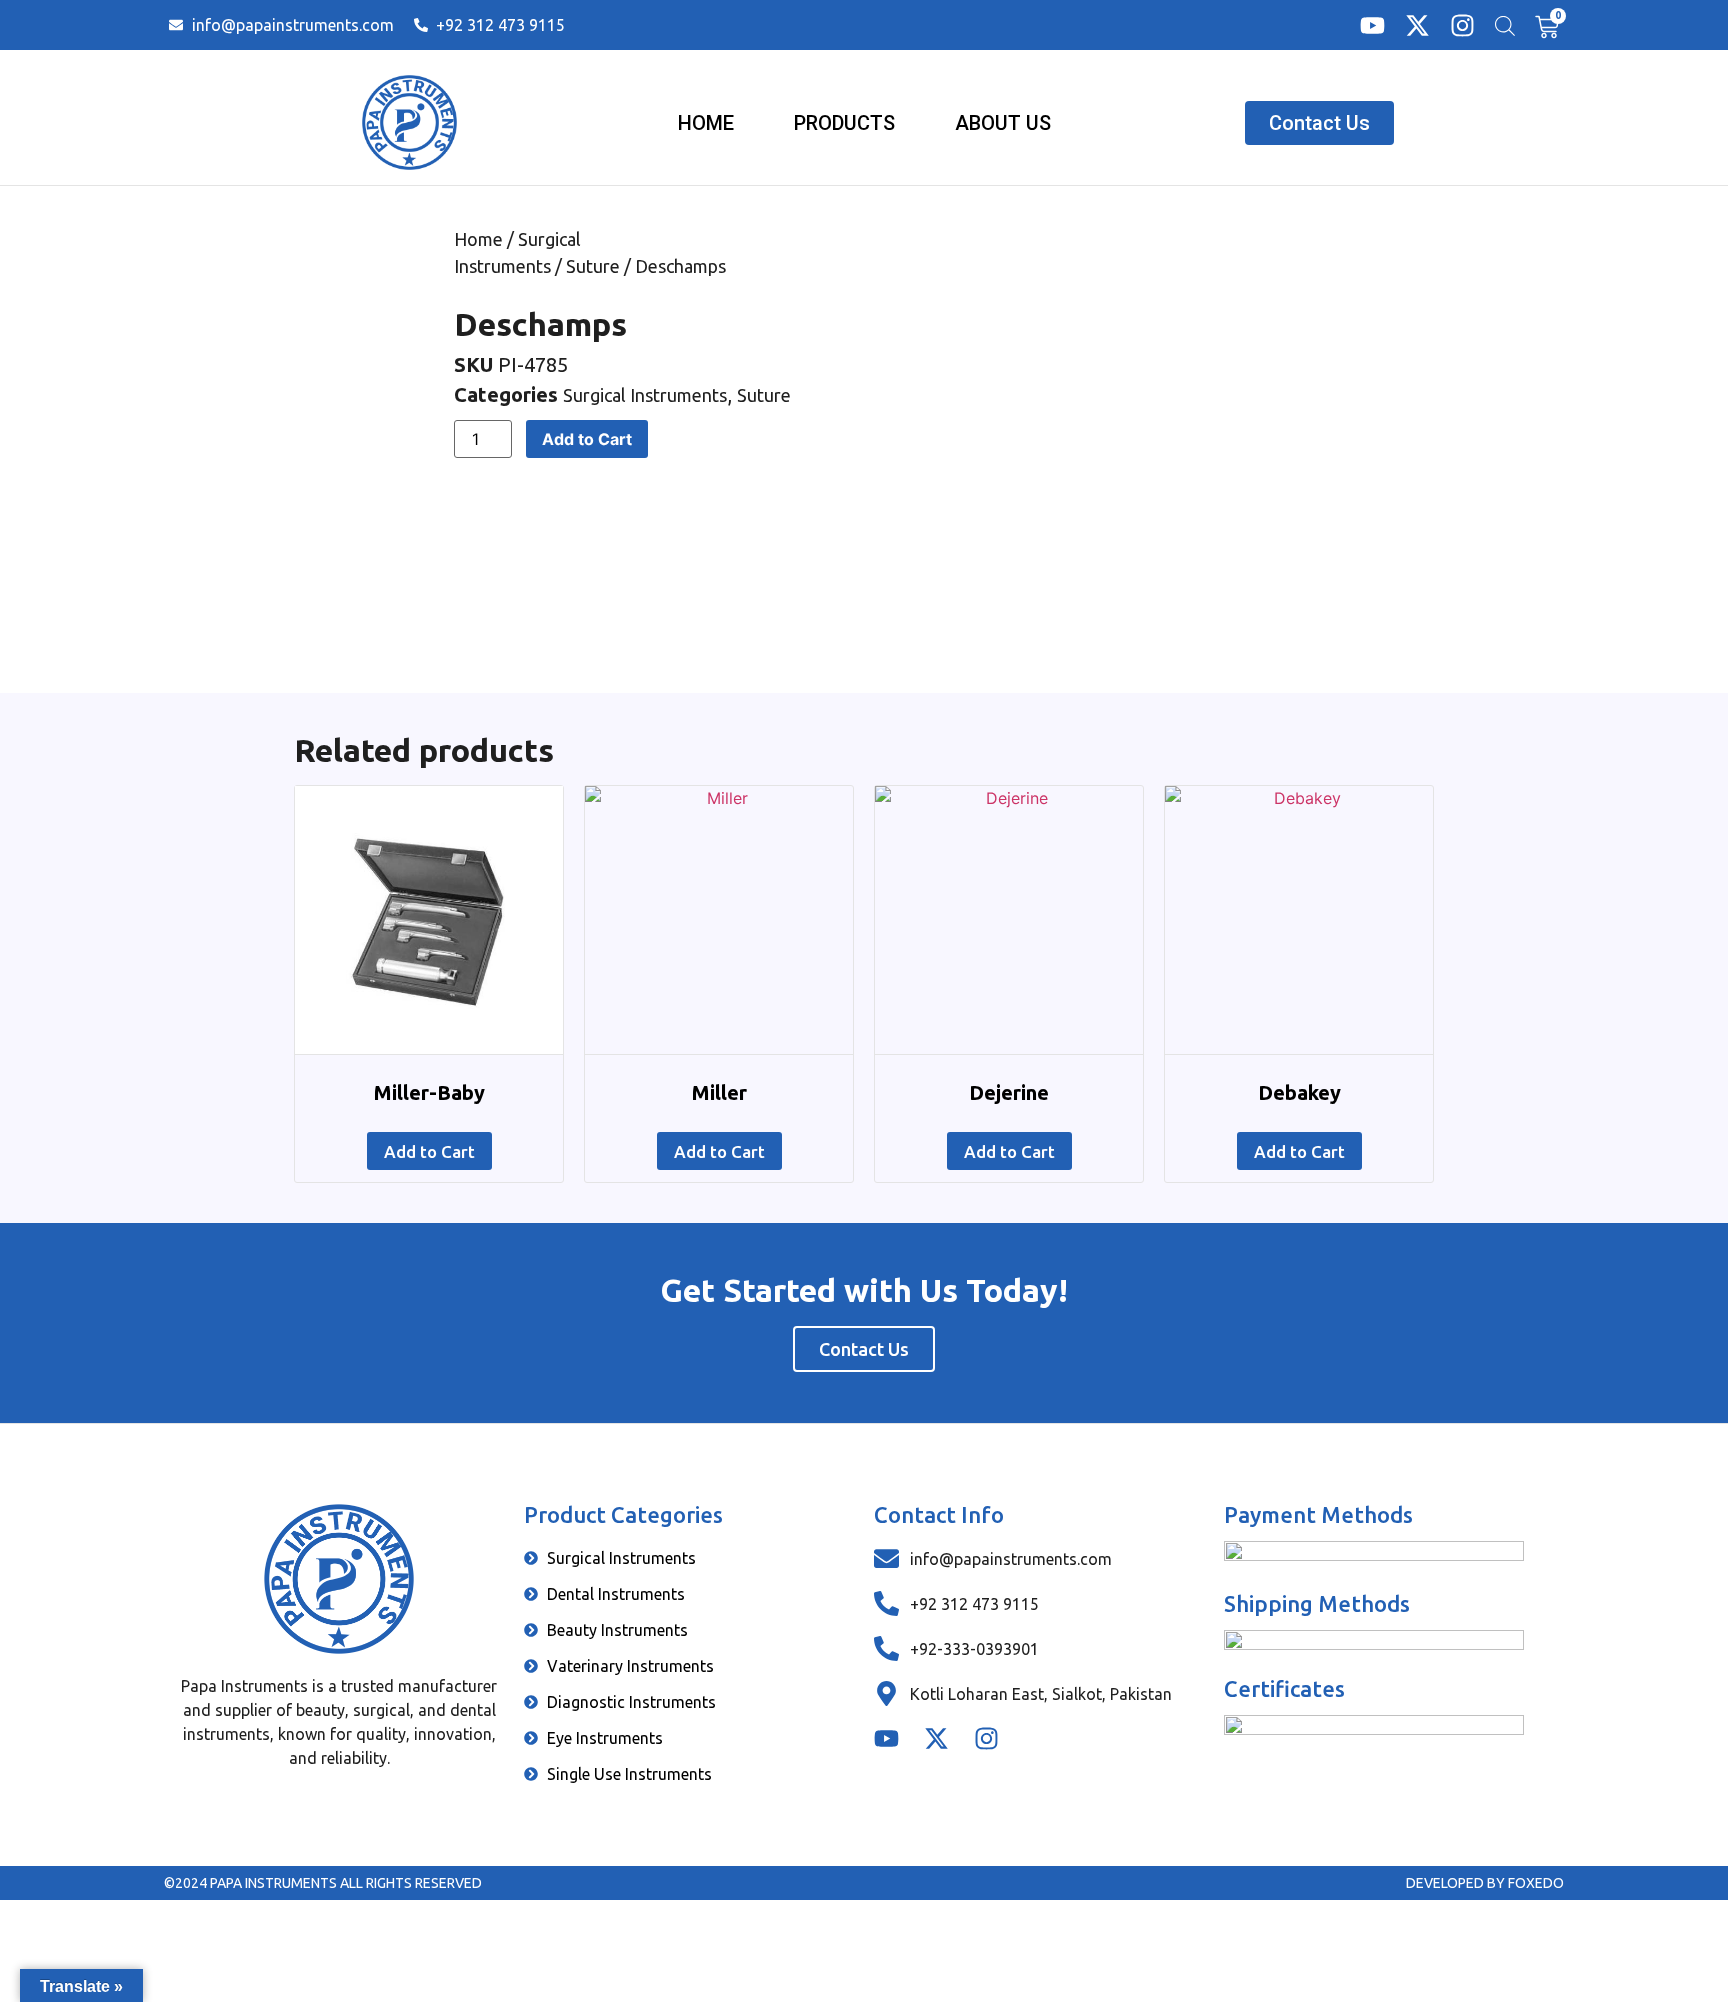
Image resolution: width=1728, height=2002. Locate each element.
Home (478, 239)
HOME (706, 123)
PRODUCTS (844, 123)
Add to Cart (587, 439)
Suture (593, 266)
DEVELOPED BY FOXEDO (1485, 1883)
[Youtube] (1372, 25)
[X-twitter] (1417, 25)
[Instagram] (1462, 25)
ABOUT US (1003, 123)
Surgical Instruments (645, 395)
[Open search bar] (1505, 25)
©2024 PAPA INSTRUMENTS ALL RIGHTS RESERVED (323, 1883)
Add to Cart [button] (429, 1151)
